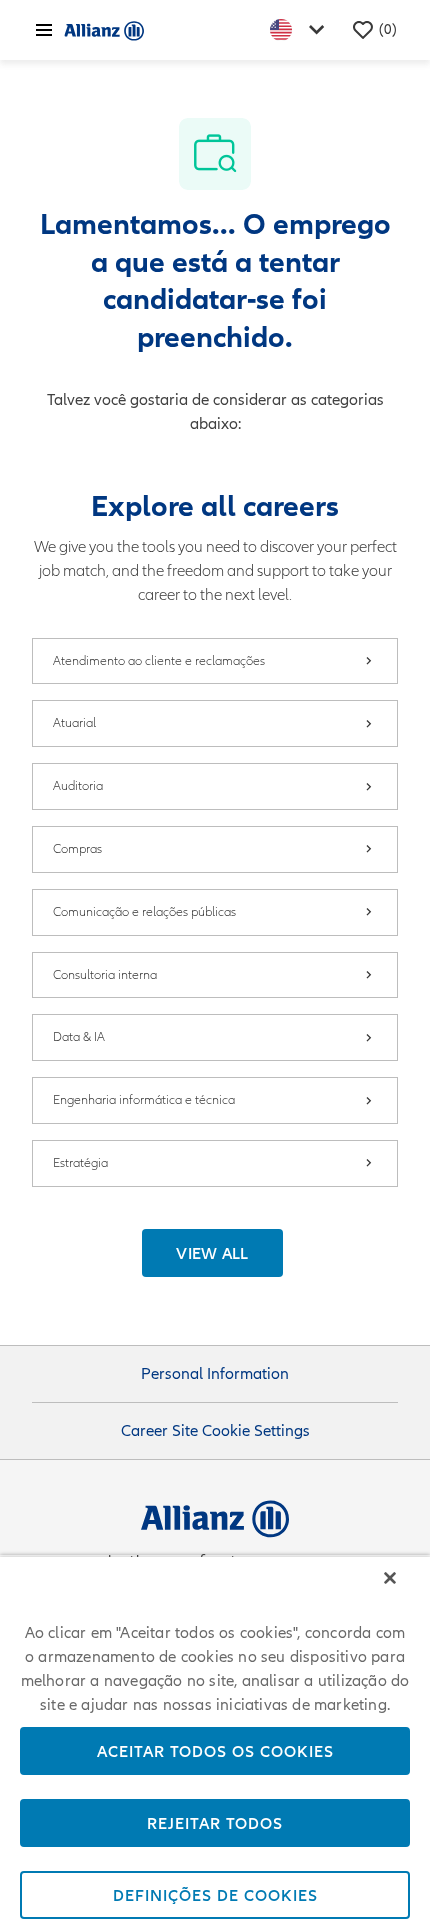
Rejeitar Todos (215, 1823)
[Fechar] (390, 1578)
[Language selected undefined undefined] (301, 29)
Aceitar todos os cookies (215, 1751)
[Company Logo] (104, 30)
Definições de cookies (215, 1895)
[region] (215, 1739)
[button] (212, 1253)
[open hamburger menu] (44, 30)
